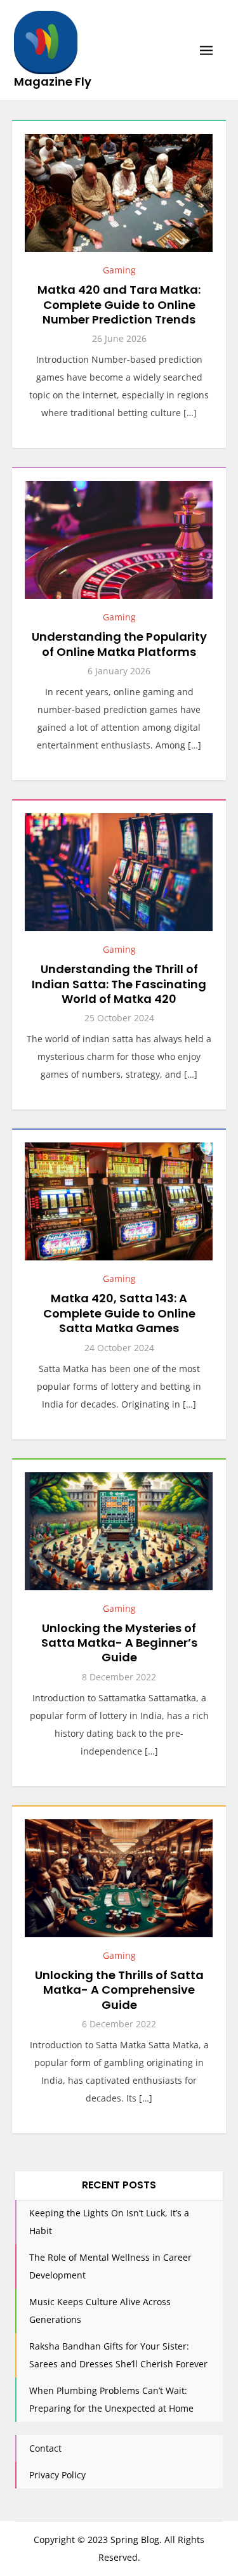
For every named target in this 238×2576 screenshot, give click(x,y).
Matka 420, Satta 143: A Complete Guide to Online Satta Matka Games (119, 1313)
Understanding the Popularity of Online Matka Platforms (119, 644)
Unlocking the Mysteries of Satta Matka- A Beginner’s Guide (119, 1643)
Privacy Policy (57, 2475)
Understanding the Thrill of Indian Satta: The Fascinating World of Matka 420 (119, 984)
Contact (45, 2448)
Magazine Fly (53, 82)
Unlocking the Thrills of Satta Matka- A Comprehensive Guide (119, 1990)
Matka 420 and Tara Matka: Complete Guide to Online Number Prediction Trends (119, 304)
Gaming (119, 270)
